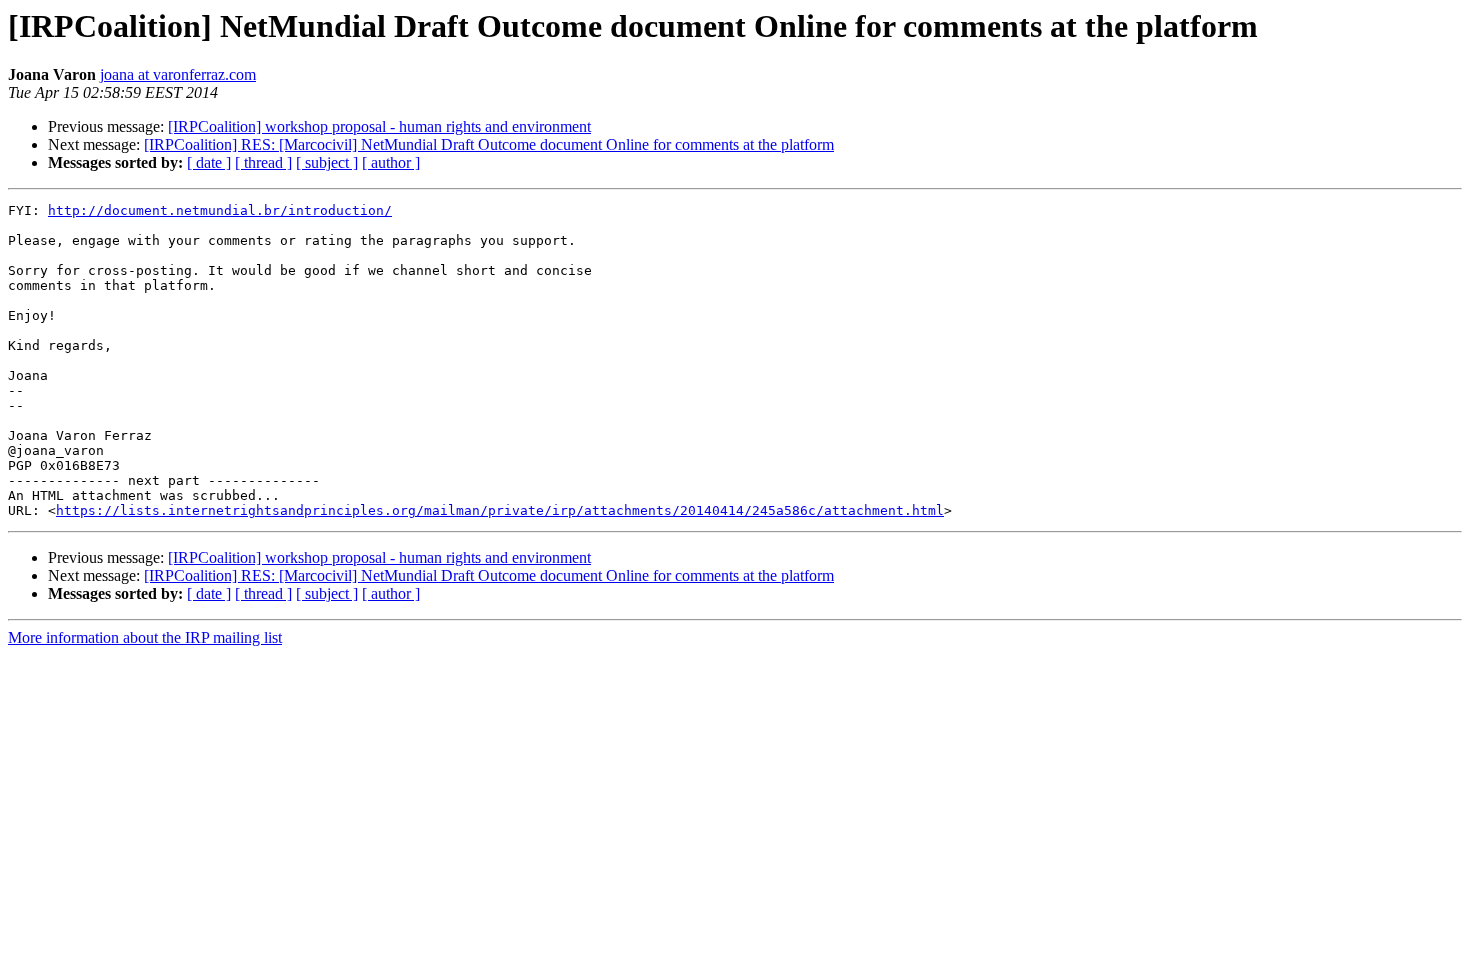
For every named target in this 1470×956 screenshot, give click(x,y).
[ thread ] (263, 162)
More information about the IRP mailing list (145, 637)
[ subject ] (327, 162)
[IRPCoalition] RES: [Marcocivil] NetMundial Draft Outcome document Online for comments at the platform (489, 144)
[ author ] (391, 162)
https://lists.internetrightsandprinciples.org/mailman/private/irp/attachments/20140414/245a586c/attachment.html (500, 510)
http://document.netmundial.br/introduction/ (220, 210)
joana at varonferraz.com (178, 74)
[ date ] (209, 162)
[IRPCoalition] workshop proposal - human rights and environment (379, 126)
